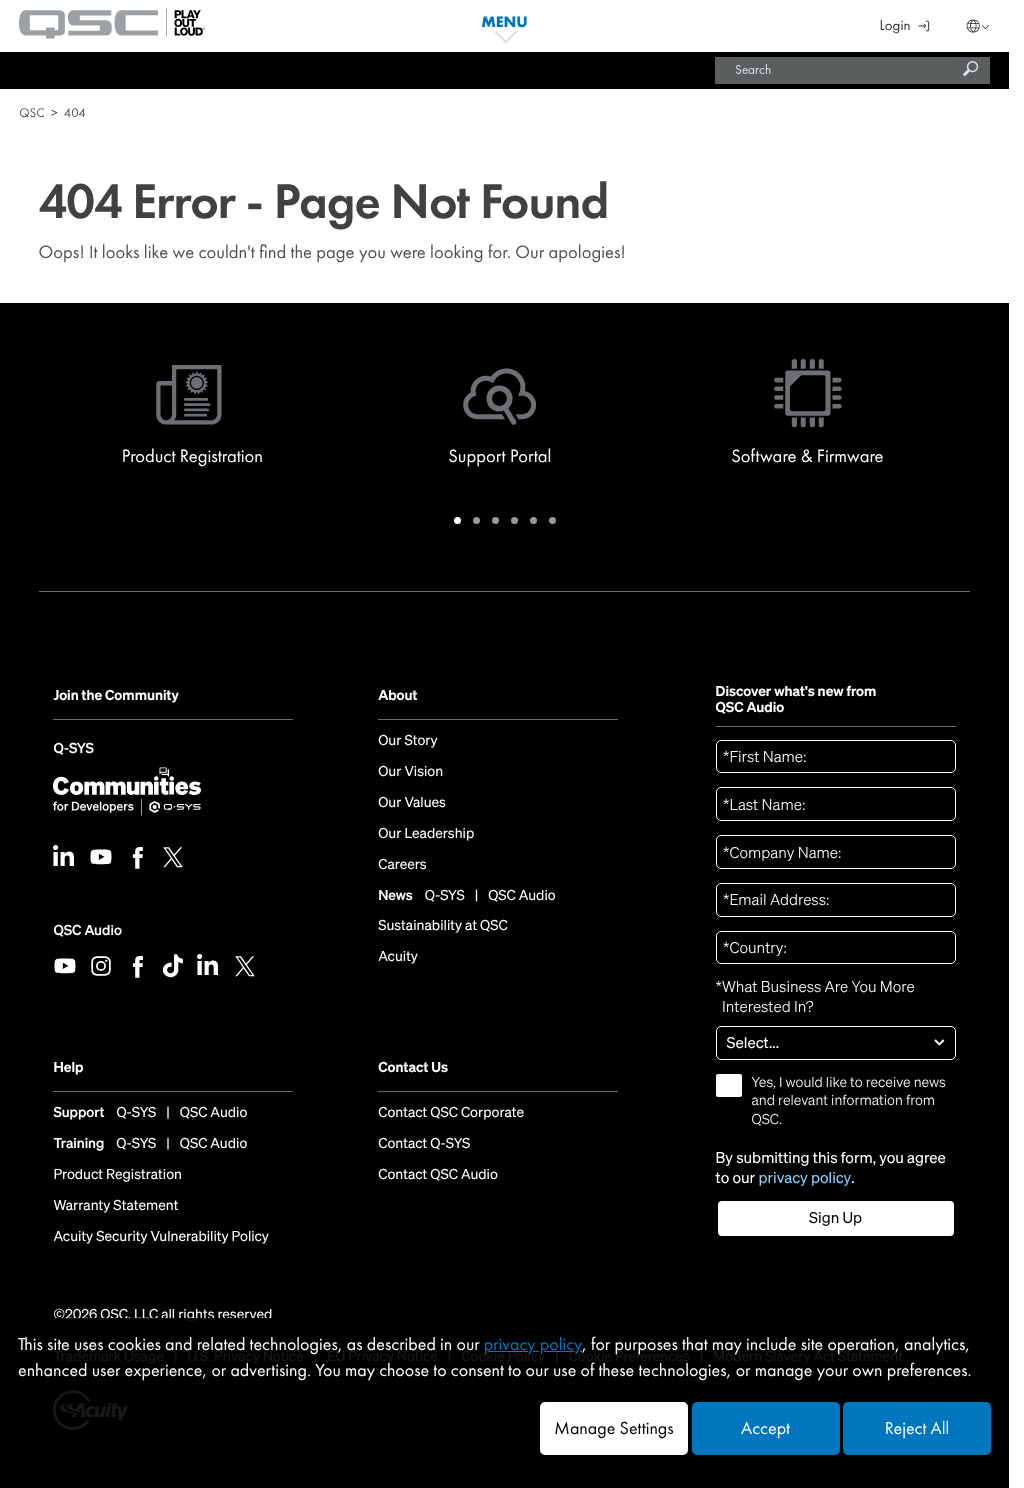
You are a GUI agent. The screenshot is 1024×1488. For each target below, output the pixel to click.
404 (75, 112)
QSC (31, 112)
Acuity (398, 957)
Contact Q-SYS (424, 1144)
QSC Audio (87, 930)
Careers (402, 865)
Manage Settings (613, 1428)
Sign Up (835, 1218)
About (397, 696)
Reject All (917, 1428)
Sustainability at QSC (443, 926)
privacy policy (804, 1178)
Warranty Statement (115, 1206)
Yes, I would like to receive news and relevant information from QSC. (849, 1101)
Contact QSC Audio (438, 1175)
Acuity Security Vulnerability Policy (161, 1237)
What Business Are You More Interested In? (815, 997)
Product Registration (117, 1175)
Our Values (412, 803)
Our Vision (410, 772)
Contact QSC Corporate (451, 1113)
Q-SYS (73, 752)
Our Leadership (426, 834)
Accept (765, 1428)
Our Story (407, 741)
